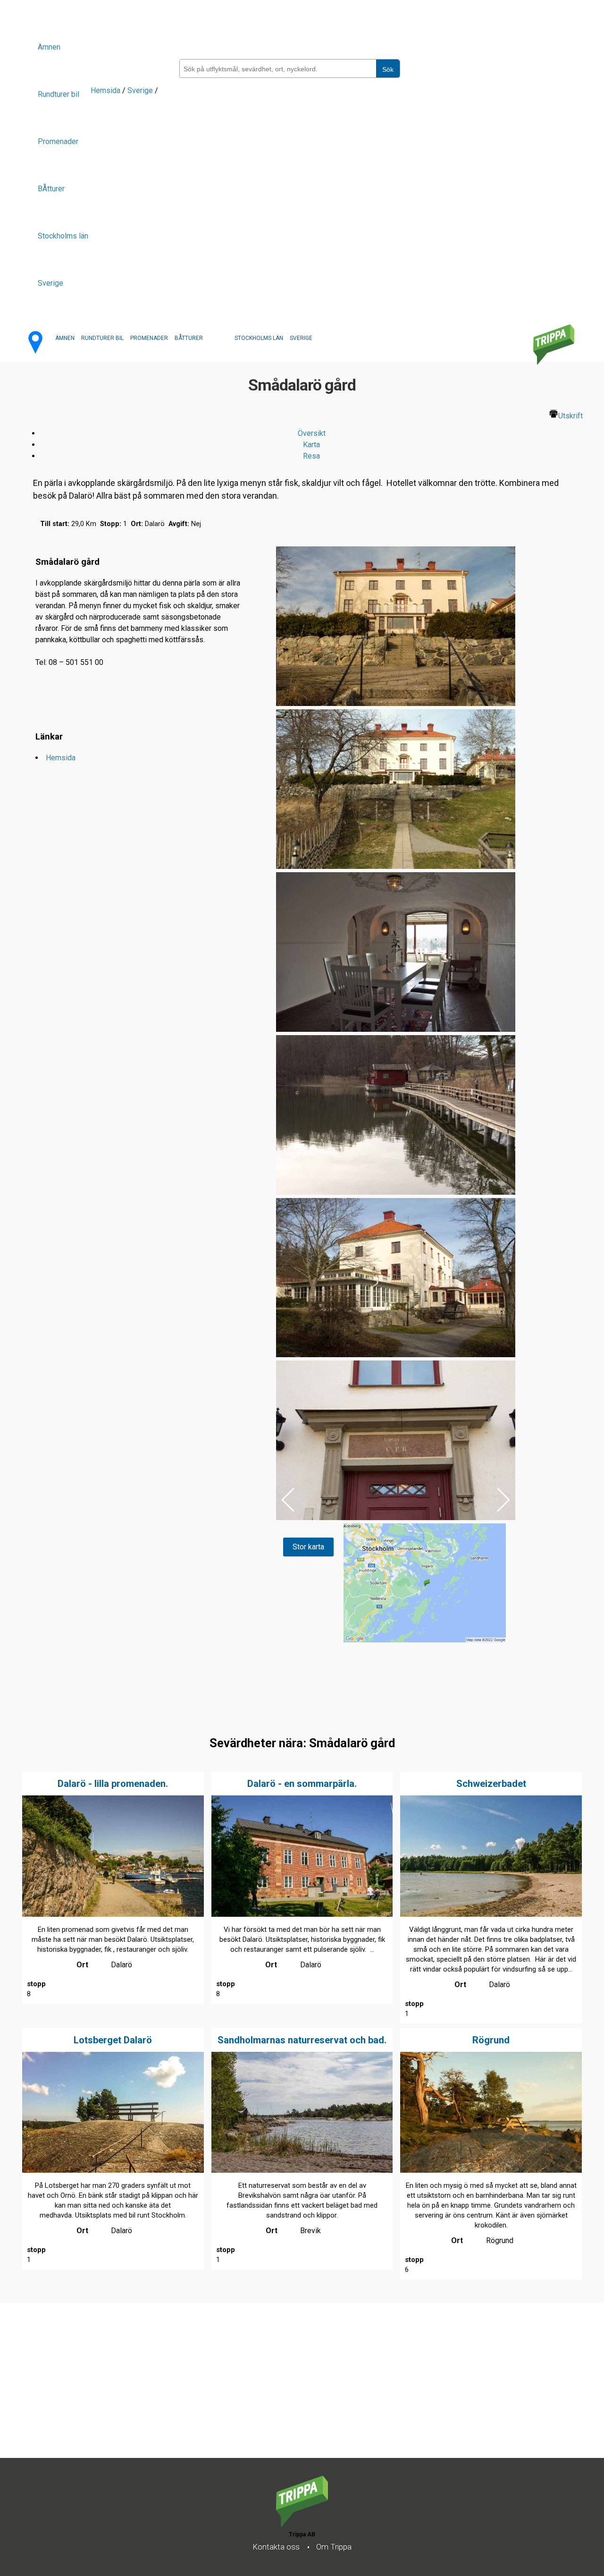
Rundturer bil (59, 94)
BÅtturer (51, 189)
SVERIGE (301, 338)
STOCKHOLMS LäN (259, 338)
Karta (311, 445)
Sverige (50, 283)
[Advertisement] (283, 2392)
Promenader (58, 141)
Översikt (312, 433)
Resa (311, 456)
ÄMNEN (65, 338)
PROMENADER (149, 338)
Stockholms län (63, 236)
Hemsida (105, 90)
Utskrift (570, 416)
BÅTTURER (189, 338)
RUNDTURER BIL (102, 338)
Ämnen (49, 47)
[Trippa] (302, 2524)
